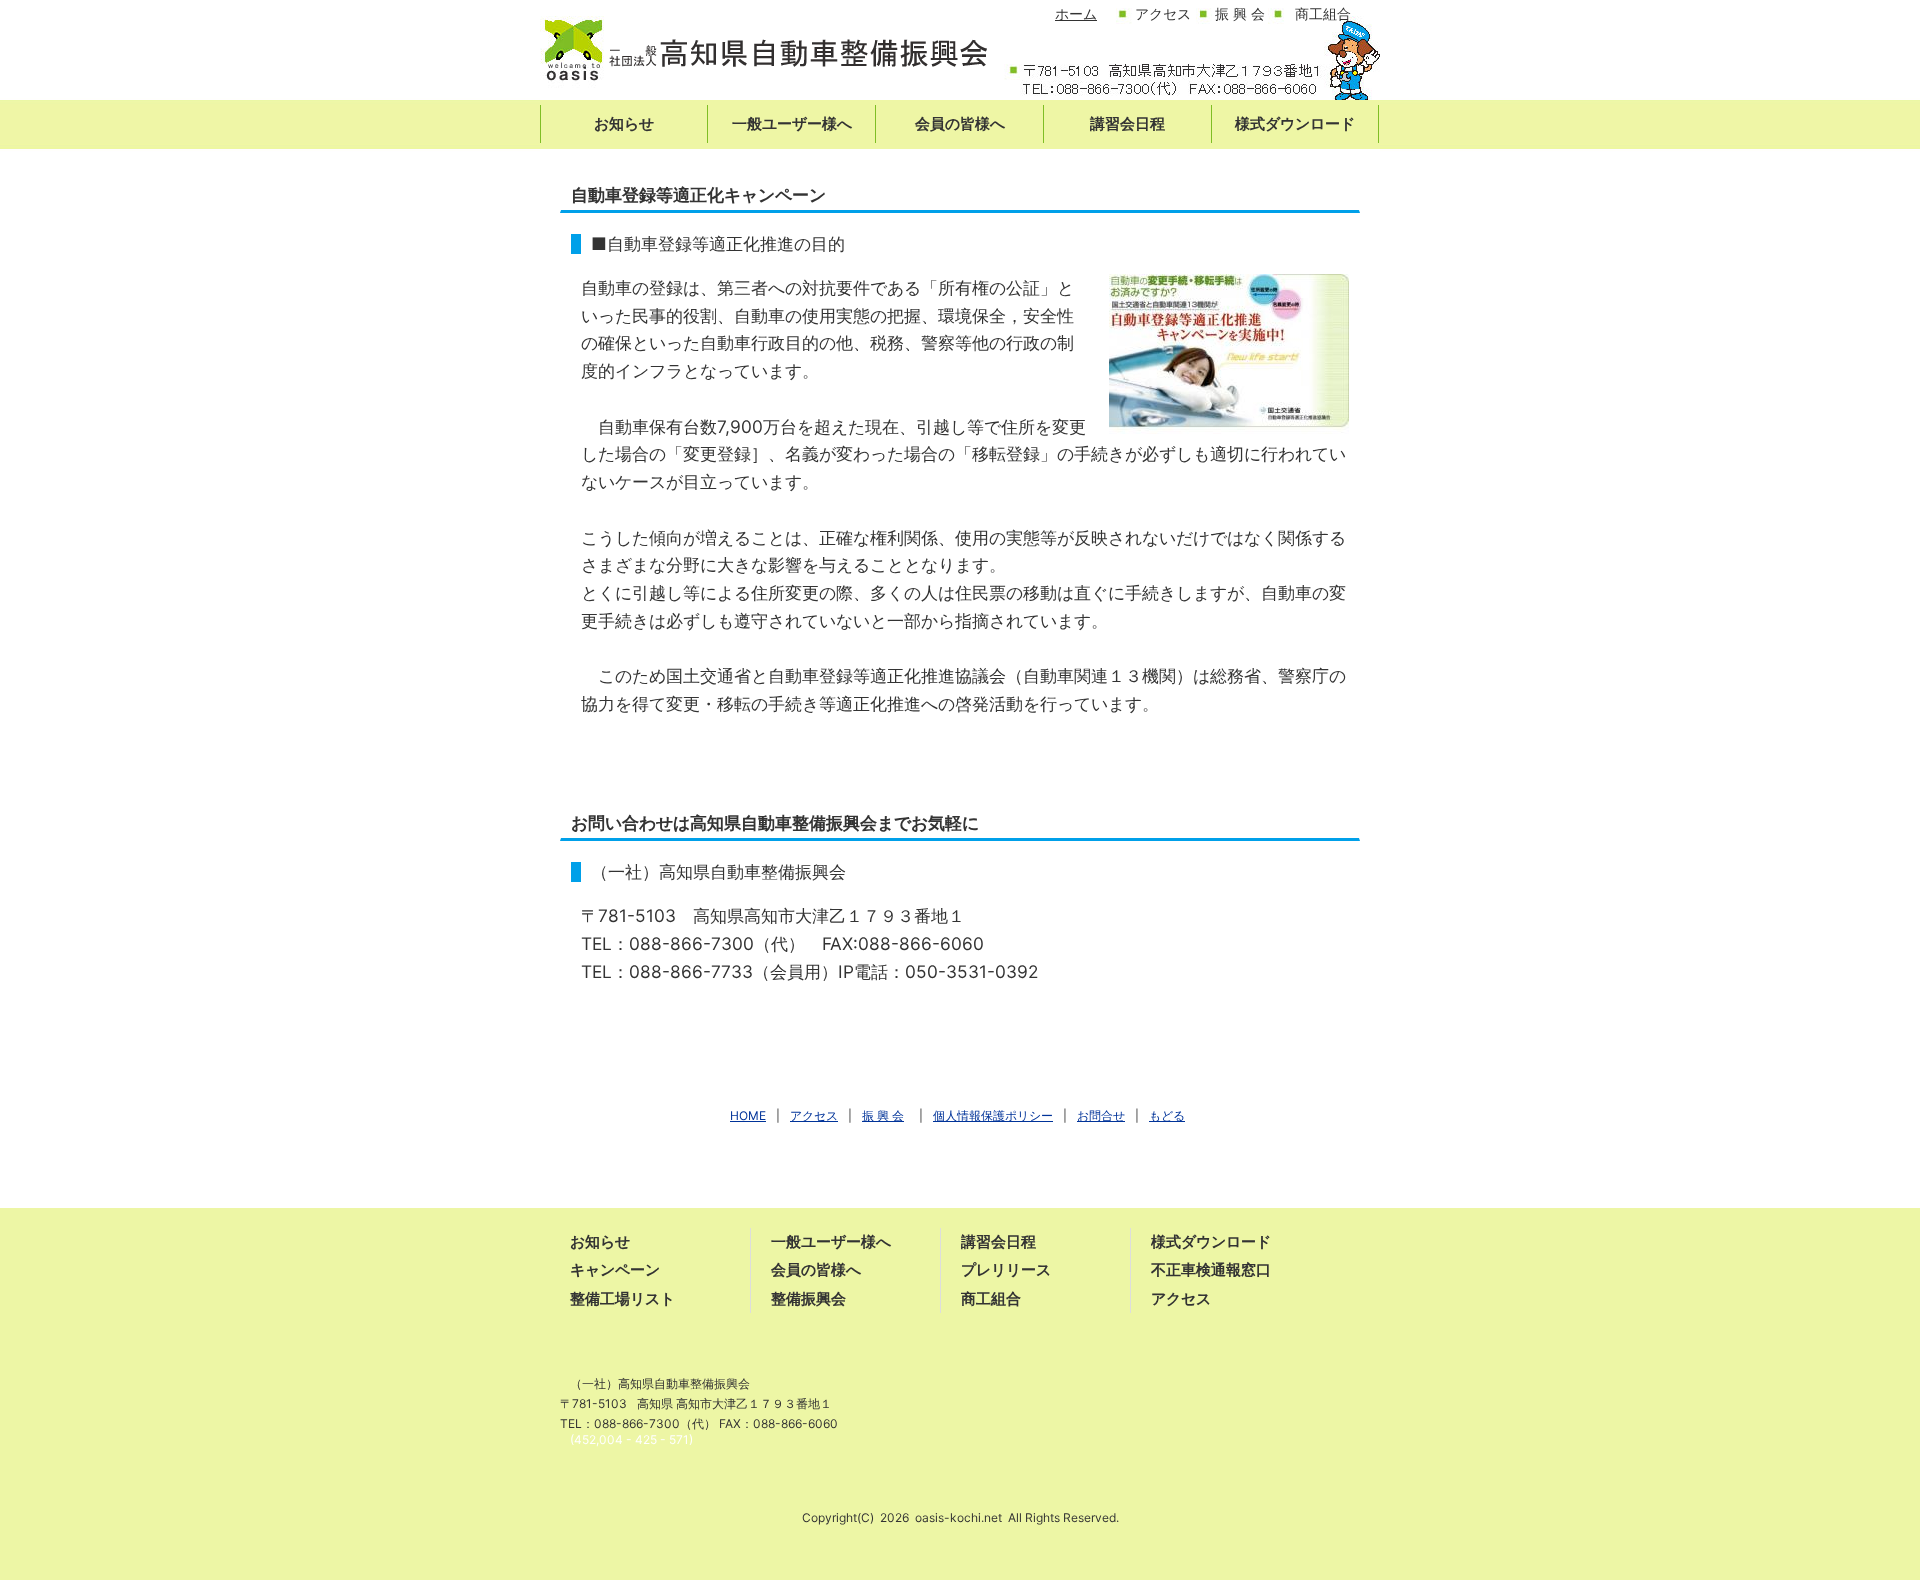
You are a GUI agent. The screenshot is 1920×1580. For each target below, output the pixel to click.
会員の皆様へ (816, 1269)
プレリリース (1006, 1269)
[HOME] (765, 58)
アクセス (1181, 1298)
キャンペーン (615, 1269)
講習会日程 (998, 1241)
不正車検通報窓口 (1211, 1269)
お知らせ (600, 1241)
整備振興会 (808, 1298)
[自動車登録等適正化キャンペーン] (1229, 352)
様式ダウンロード (1211, 1241)
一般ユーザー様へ (831, 1241)
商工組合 (991, 1298)
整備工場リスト (622, 1298)
